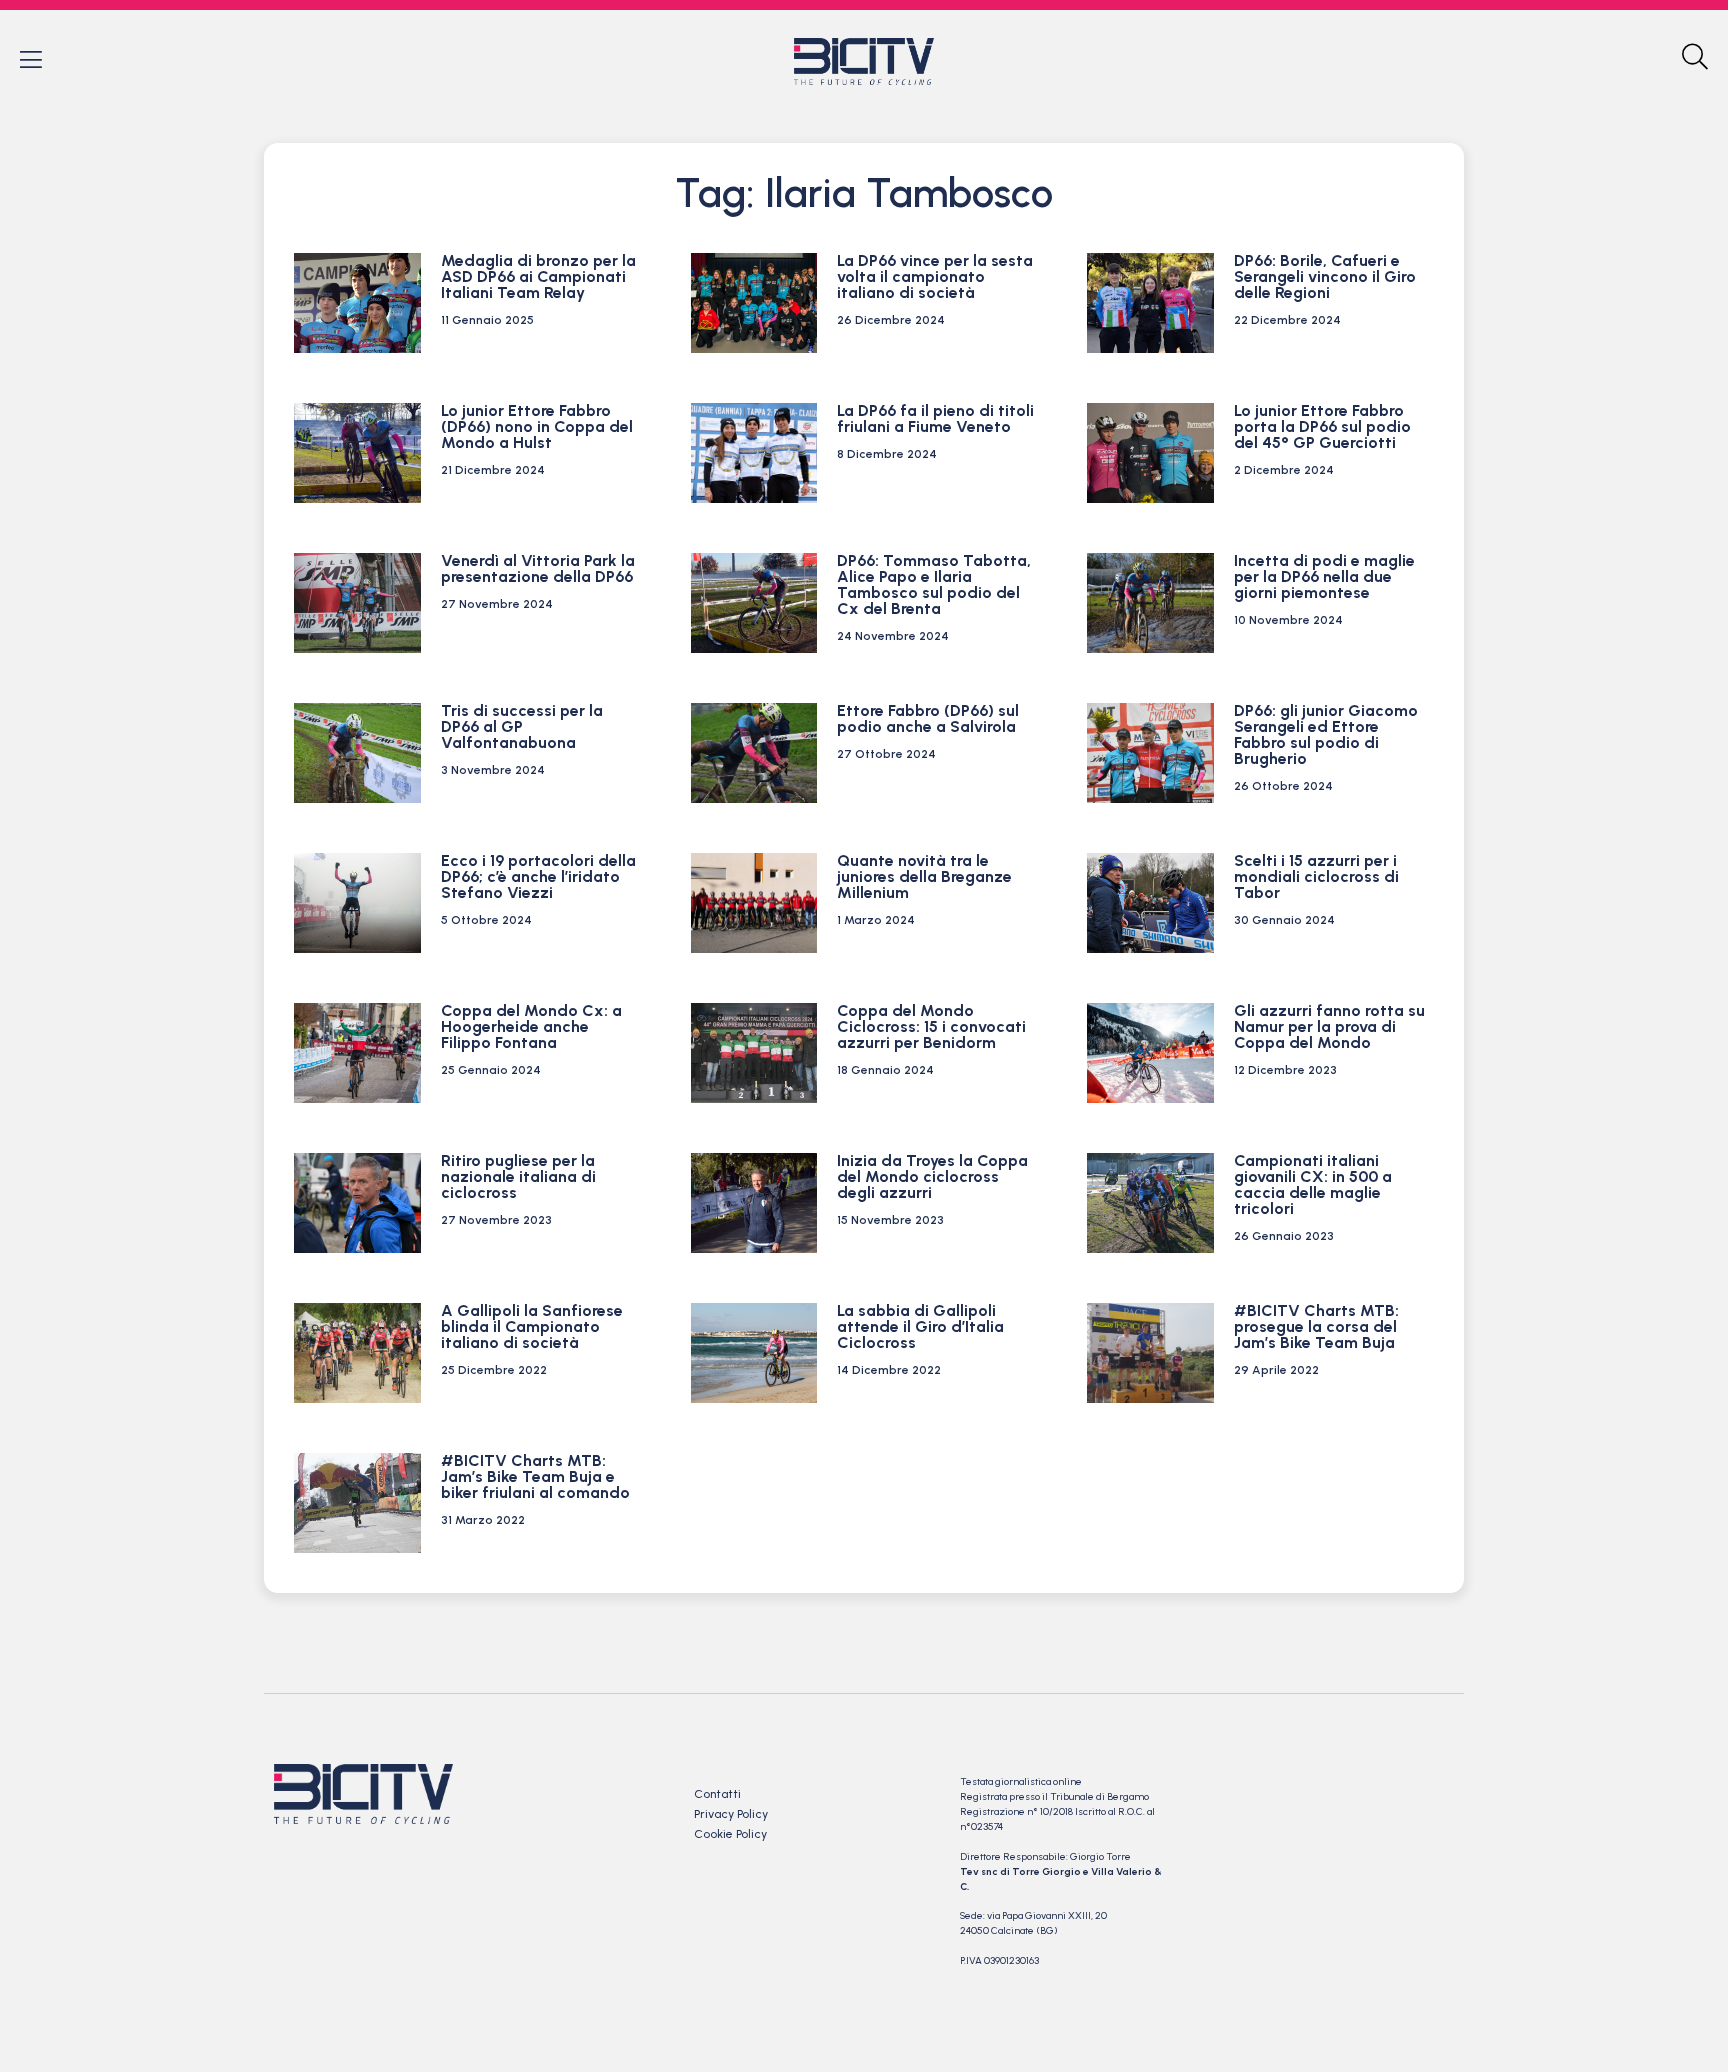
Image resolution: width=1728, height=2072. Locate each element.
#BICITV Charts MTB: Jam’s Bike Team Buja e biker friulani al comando (535, 1476)
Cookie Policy (730, 1834)
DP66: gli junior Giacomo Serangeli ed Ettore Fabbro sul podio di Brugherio (1326, 734)
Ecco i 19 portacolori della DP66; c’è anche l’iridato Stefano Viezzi (538, 876)
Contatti (717, 1794)
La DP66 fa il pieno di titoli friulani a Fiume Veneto (935, 418)
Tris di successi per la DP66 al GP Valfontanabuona (522, 726)
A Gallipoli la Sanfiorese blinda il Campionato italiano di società (532, 1326)
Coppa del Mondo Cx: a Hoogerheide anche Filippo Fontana (531, 1026)
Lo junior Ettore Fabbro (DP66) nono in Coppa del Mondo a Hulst (537, 426)
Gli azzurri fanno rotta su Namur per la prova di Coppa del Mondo (1329, 1026)
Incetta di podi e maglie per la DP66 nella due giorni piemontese (1324, 576)
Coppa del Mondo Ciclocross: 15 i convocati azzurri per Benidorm (931, 1026)
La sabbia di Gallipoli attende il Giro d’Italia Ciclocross (920, 1326)
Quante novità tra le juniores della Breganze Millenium (924, 876)
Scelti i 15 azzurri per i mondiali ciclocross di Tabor (1316, 876)
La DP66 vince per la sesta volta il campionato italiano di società (935, 276)
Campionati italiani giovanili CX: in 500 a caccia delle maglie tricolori (1313, 1184)
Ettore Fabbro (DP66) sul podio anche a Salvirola (928, 718)
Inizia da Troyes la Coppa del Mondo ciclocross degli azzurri (932, 1176)
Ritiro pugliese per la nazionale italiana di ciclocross (518, 1176)
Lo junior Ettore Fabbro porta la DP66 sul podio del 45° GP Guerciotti (1322, 426)
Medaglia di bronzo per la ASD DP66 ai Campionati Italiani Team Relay (538, 276)
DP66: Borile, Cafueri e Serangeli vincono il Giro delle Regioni (1325, 276)
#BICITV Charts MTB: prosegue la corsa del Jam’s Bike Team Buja (1316, 1326)
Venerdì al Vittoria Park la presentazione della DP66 (538, 568)
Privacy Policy (731, 1814)
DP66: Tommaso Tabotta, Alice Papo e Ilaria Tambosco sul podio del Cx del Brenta (934, 584)
